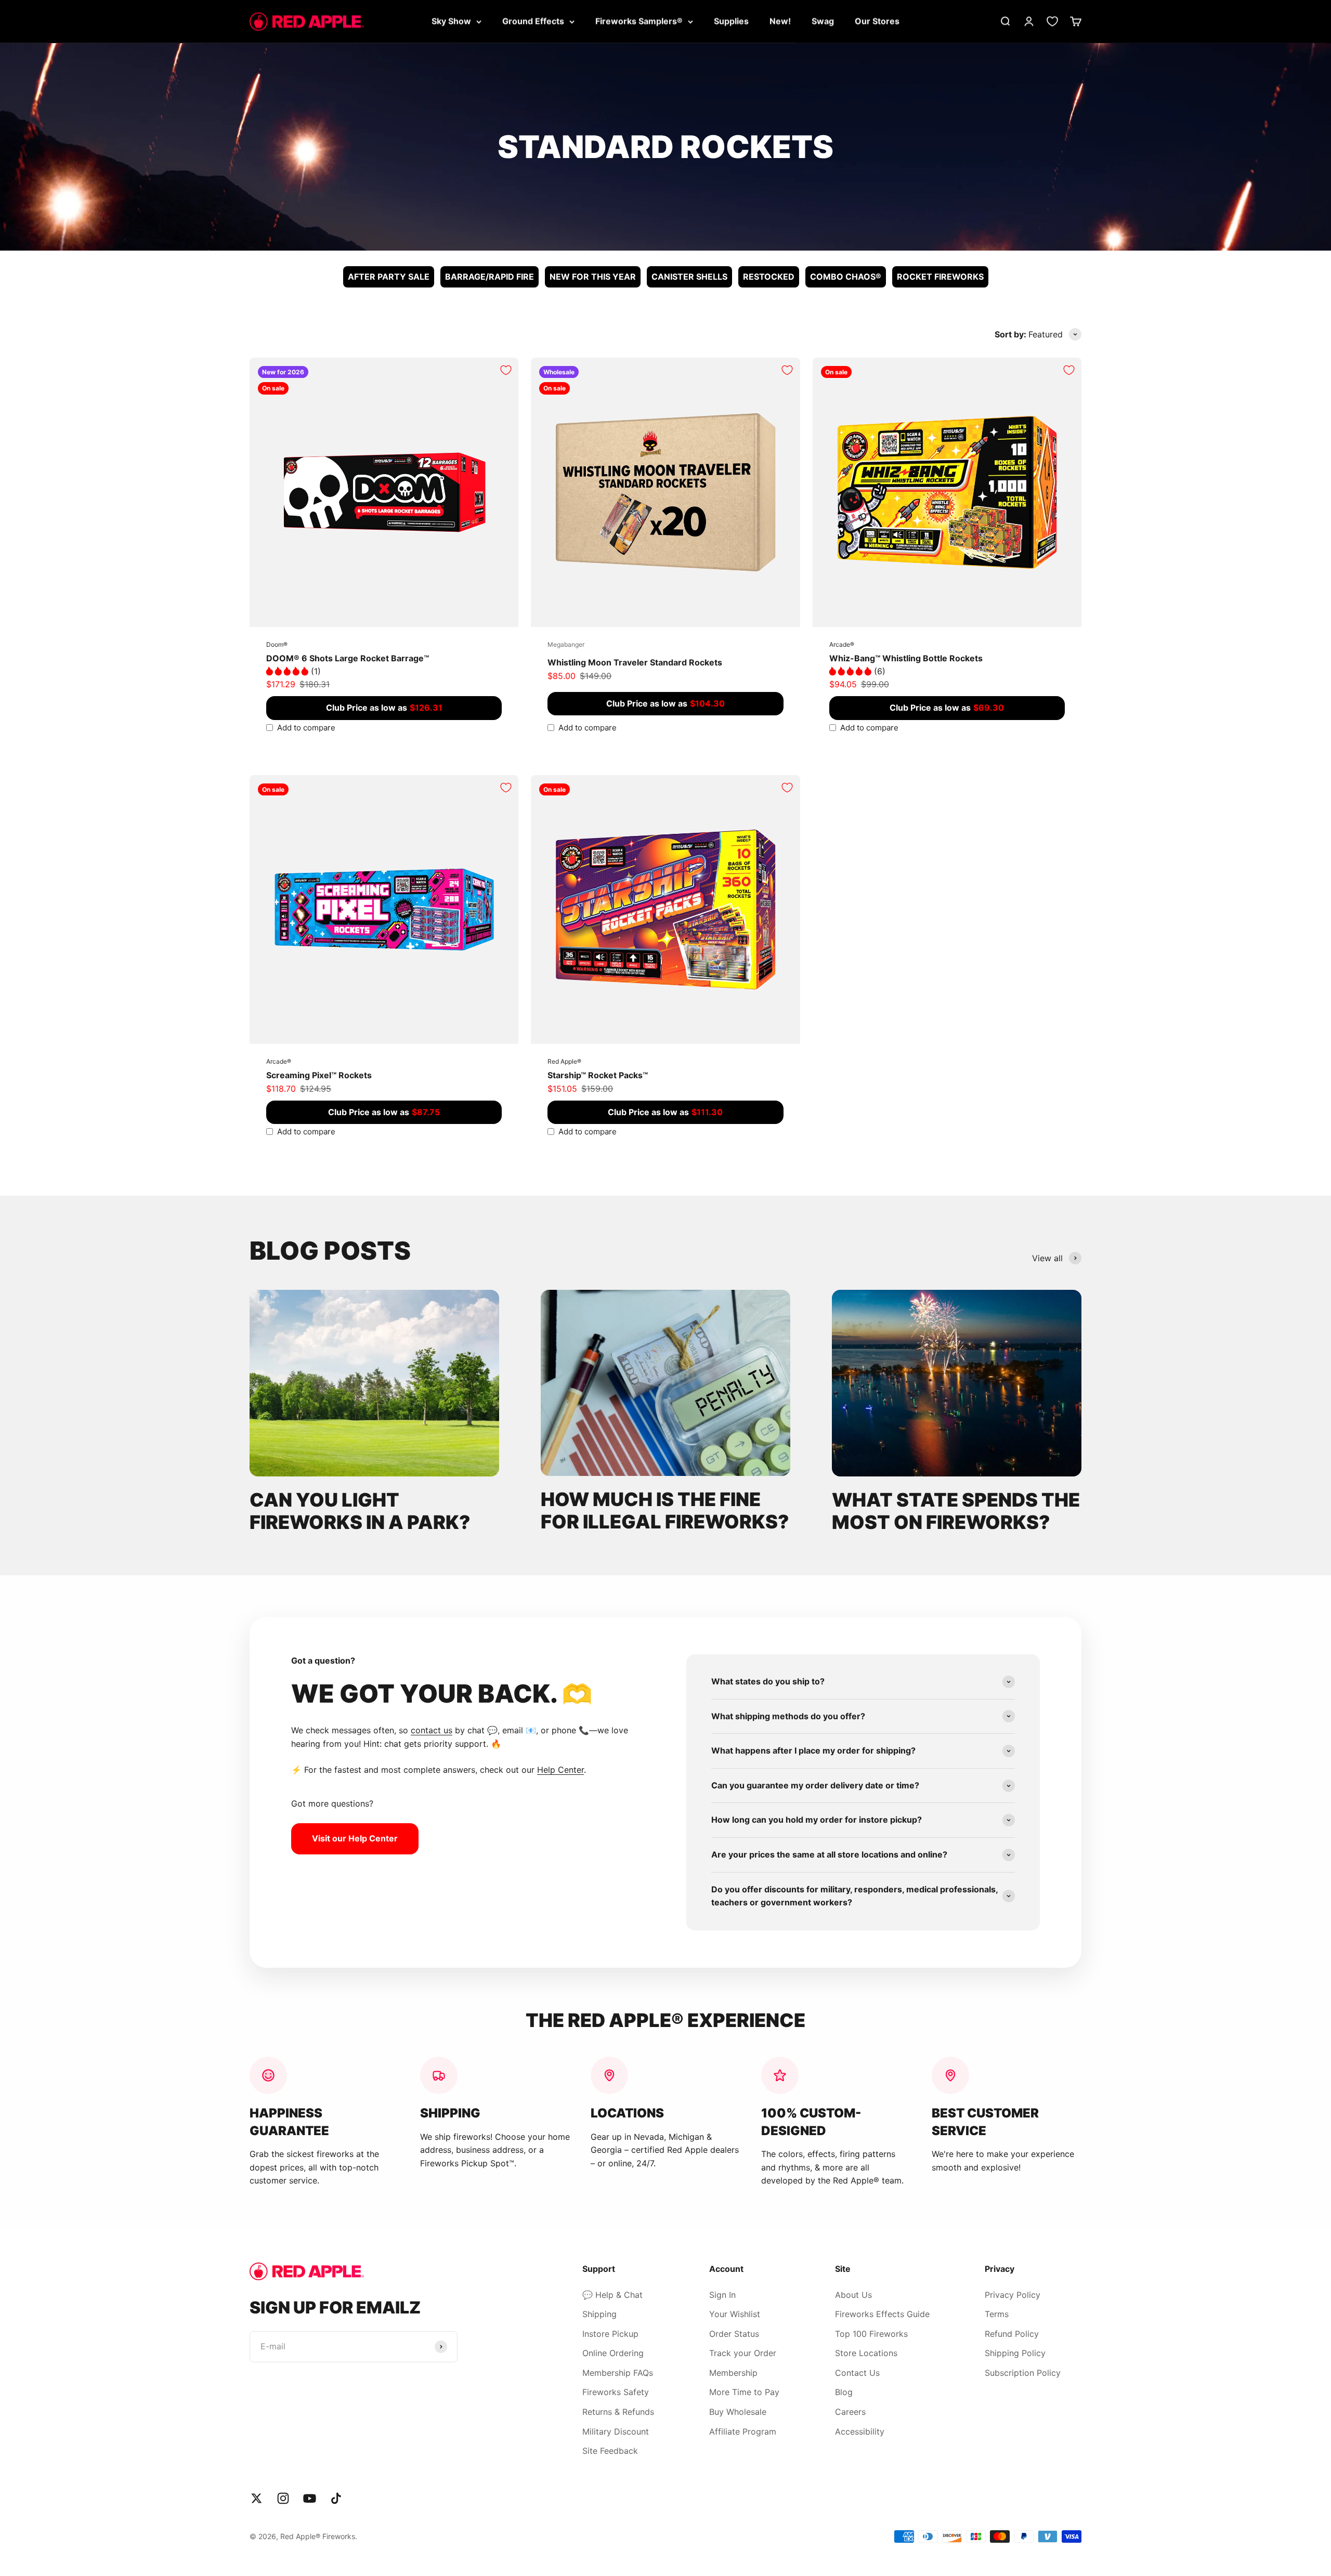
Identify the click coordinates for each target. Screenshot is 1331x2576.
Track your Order (743, 2353)
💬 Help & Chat (612, 2295)
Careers (850, 2412)
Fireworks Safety (616, 2392)
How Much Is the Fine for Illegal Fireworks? (665, 1511)
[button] (289, 671)
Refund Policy (1012, 2334)
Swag (823, 21)
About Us (853, 2295)
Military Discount (616, 2431)
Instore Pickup (610, 2334)
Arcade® (842, 644)
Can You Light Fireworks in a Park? (360, 1511)
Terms (997, 2314)
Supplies (731, 21)
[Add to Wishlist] (506, 370)
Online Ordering (613, 2353)
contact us (432, 1730)
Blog (844, 2392)
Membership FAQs (618, 2373)
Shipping (599, 2314)
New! (780, 21)
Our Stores (877, 21)
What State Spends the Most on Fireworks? (956, 1511)
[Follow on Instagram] (283, 2498)
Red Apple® (564, 1061)
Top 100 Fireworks (871, 2334)
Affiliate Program (743, 2431)
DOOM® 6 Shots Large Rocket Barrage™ (348, 658)
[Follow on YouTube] (310, 2498)
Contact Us (857, 2373)
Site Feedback (610, 2451)
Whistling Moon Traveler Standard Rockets (635, 662)
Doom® (277, 644)
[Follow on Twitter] (257, 2498)
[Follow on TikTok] (336, 2498)
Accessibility (860, 2431)
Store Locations (866, 2353)
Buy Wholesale (738, 2412)
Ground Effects (533, 21)
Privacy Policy (1013, 2295)
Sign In (722, 2295)
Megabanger (566, 644)
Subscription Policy (1023, 2373)
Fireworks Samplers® (639, 21)
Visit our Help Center (355, 1838)
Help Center (560, 1770)
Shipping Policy (1015, 2353)
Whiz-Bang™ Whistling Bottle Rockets (906, 658)
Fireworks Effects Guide (882, 2314)
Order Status (734, 2334)
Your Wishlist (735, 2314)
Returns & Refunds (618, 2412)
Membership (733, 2373)
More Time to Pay (744, 2392)
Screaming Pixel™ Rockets (319, 1075)
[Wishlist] (1052, 21)
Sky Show (451, 21)
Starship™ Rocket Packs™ (598, 1075)
